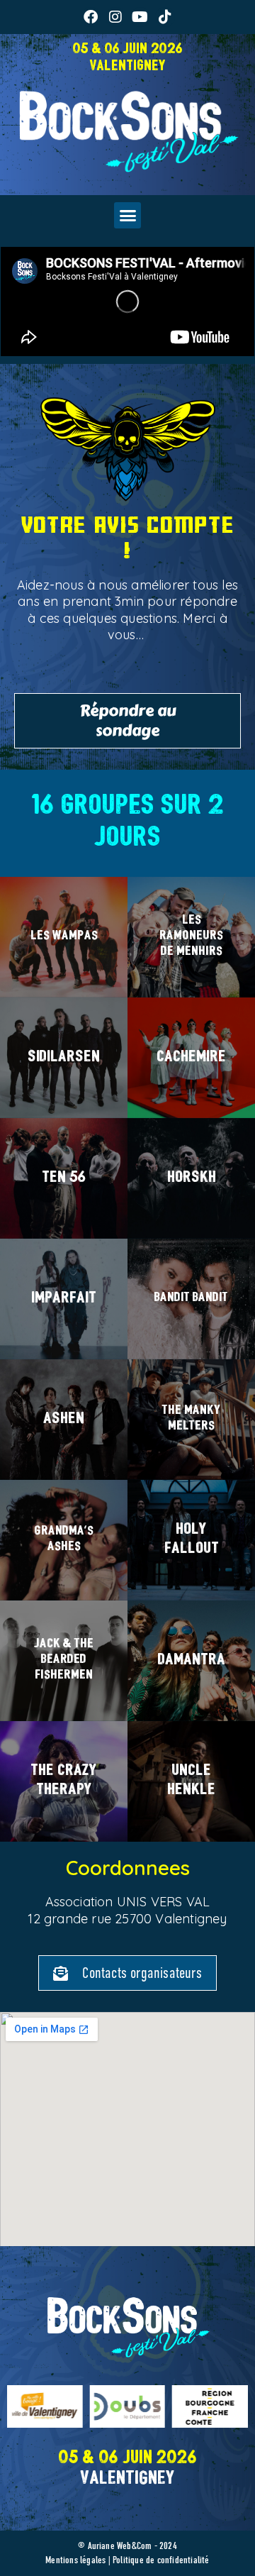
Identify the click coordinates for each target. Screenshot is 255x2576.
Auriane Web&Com (120, 2546)
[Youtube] (140, 17)
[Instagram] (115, 17)
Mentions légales (75, 2560)
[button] (127, 216)
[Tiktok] (165, 17)
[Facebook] (91, 17)
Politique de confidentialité (161, 2560)
